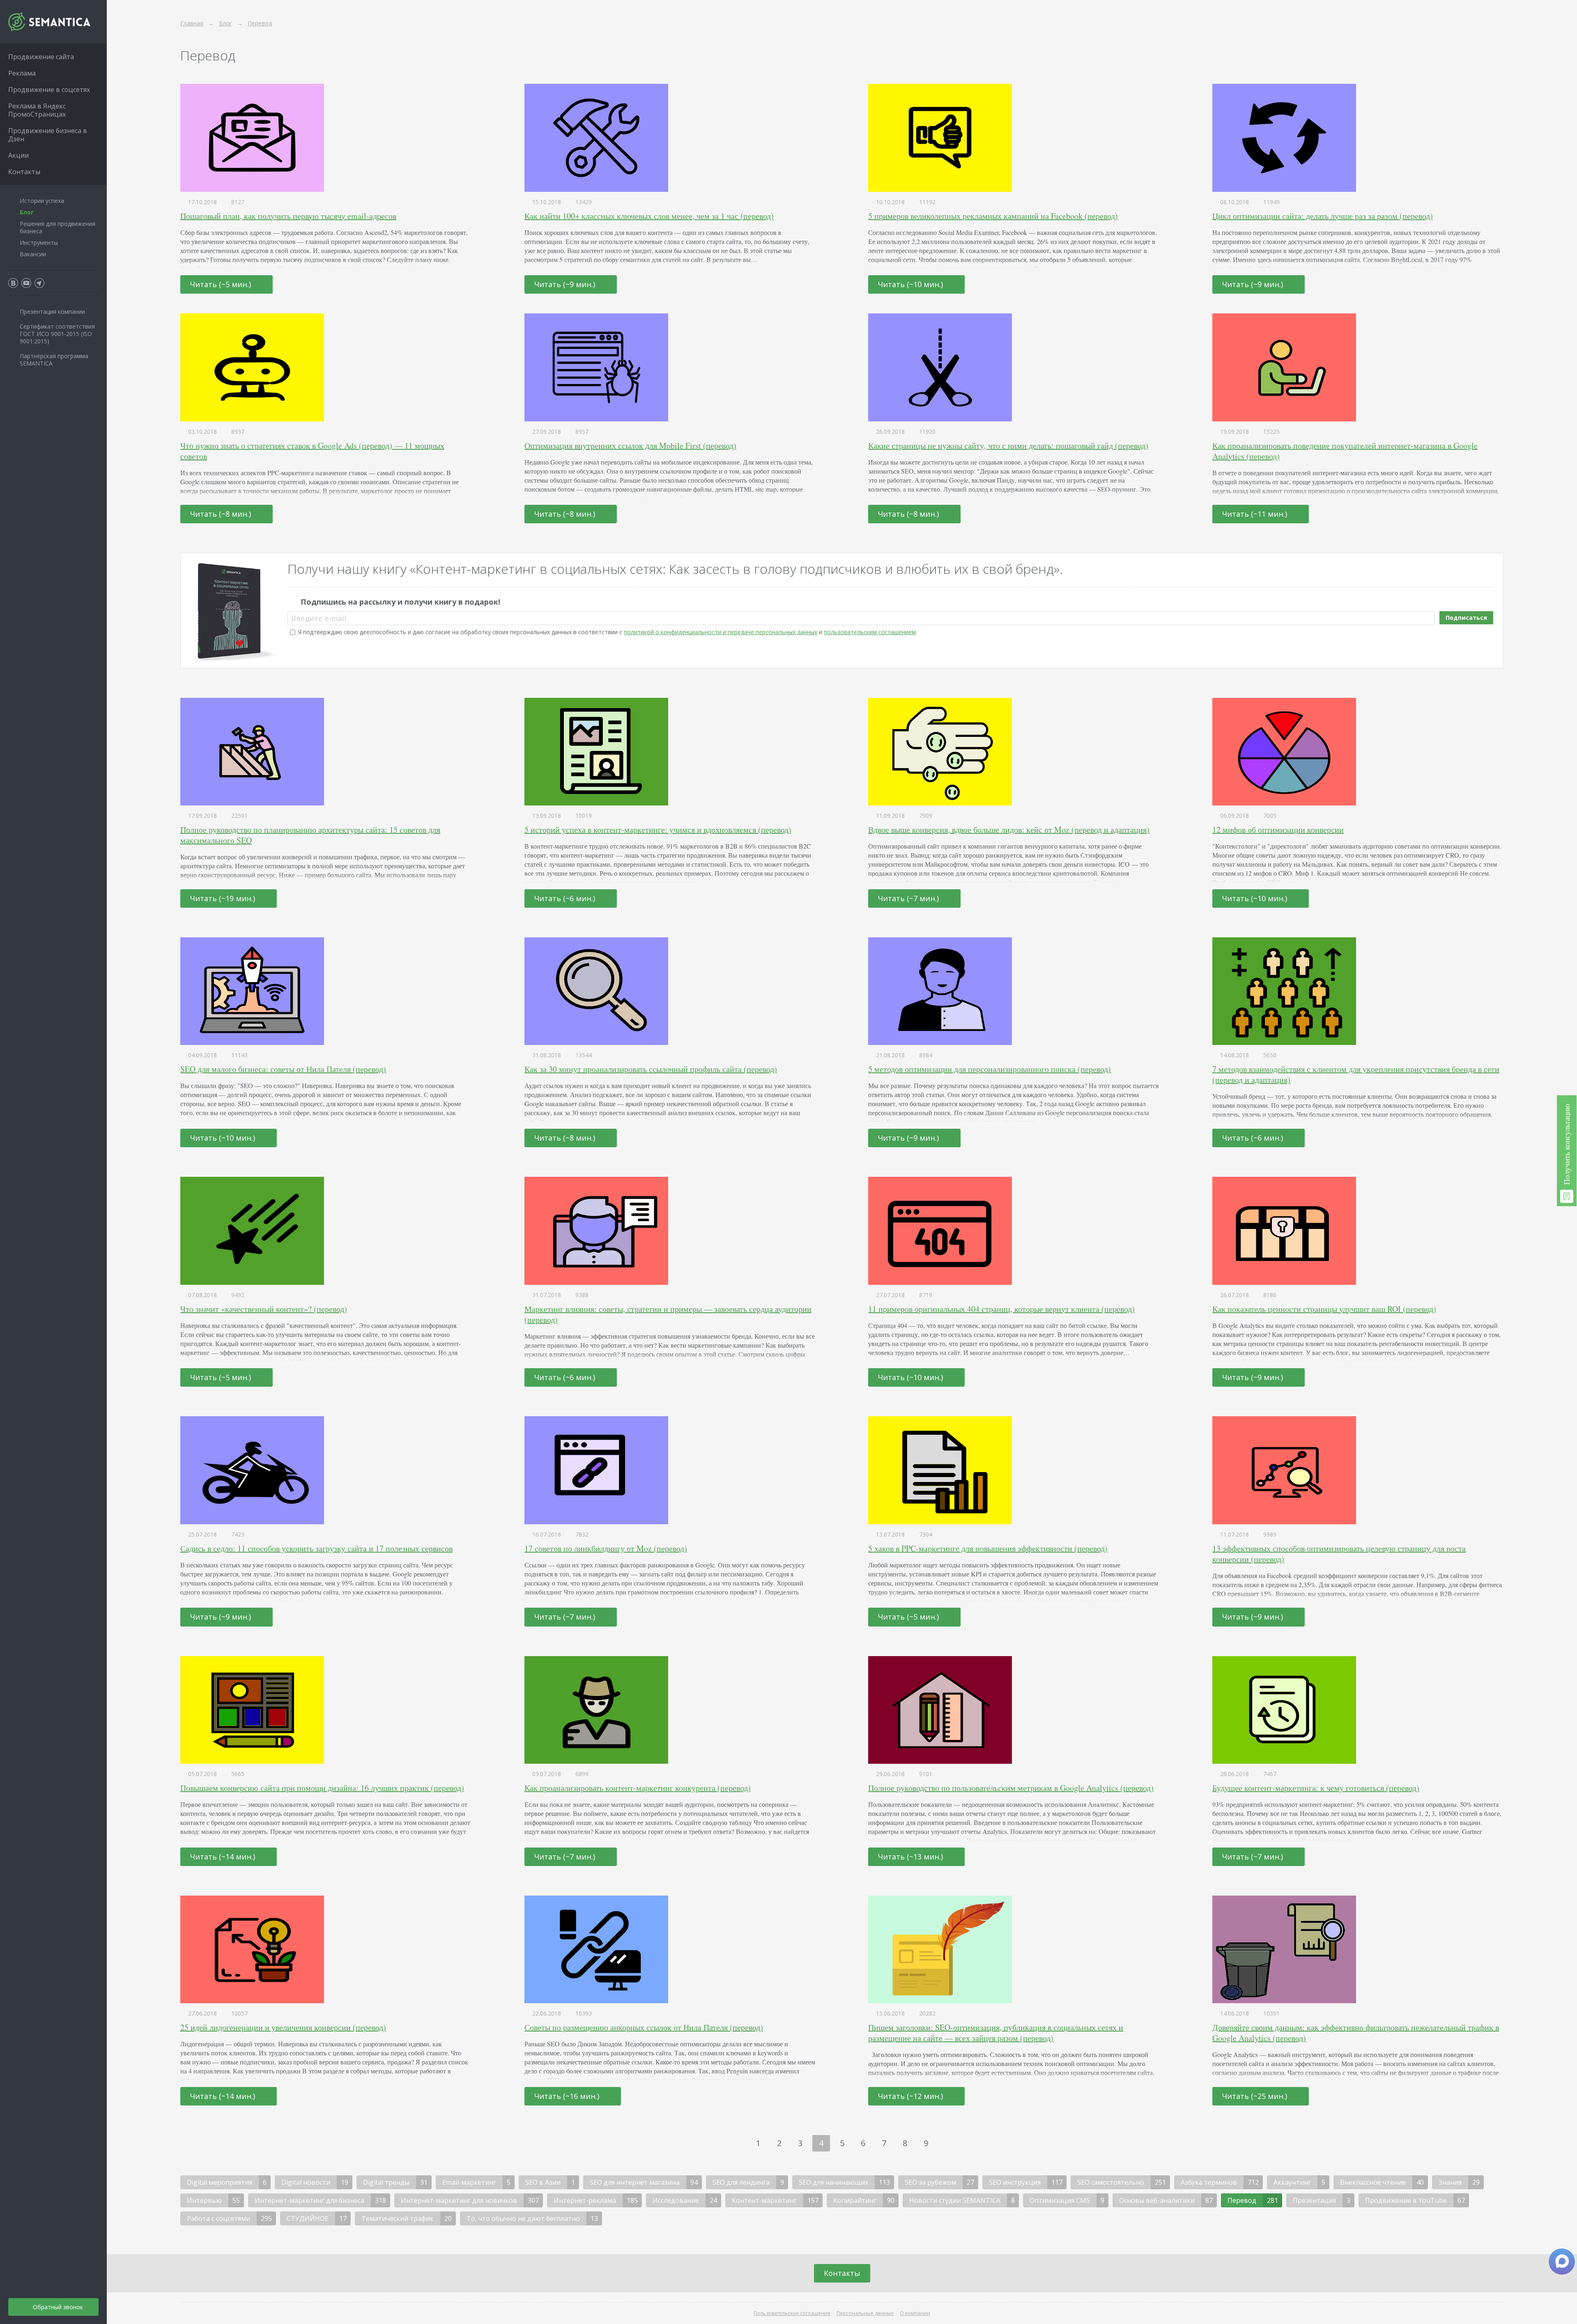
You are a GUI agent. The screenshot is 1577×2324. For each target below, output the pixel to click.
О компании (915, 2313)
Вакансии (33, 254)
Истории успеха (42, 201)
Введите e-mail (319, 618)
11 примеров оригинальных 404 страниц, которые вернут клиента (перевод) (1001, 1309)
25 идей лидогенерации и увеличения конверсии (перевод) (283, 2027)
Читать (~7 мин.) (909, 898)
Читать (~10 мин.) (911, 284)
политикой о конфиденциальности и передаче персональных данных (721, 632)
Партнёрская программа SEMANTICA (54, 360)
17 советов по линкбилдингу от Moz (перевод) (606, 1548)
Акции (18, 155)
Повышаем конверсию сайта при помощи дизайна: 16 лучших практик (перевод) (322, 1788)
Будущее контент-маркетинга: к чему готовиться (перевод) (1316, 1788)
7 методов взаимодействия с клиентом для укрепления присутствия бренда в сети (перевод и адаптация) (1356, 1074)
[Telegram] (39, 283)
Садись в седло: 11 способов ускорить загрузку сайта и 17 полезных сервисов (316, 1548)
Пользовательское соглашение (792, 2313)
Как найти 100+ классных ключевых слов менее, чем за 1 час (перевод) (649, 216)
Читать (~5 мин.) (222, 284)
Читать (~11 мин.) (1256, 514)
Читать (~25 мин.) (1256, 2096)
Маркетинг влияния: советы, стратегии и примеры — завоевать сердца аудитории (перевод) (668, 1314)
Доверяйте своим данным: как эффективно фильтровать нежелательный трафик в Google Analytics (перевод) (1356, 2033)
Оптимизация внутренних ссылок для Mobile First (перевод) (630, 445)
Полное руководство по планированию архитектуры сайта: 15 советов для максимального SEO (310, 835)
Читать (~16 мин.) (568, 2096)
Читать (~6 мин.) (566, 898)
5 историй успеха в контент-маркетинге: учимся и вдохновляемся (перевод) (658, 830)
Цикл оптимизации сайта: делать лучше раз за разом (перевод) (1323, 216)
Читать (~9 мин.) (566, 284)
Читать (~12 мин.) (911, 2096)
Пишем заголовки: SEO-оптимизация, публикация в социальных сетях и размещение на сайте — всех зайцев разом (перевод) (996, 2033)
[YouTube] (26, 283)
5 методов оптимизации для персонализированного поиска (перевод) (990, 1069)
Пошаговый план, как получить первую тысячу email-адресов (288, 216)
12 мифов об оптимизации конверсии (1278, 830)
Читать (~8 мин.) (222, 514)
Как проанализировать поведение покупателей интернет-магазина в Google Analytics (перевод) (1345, 451)
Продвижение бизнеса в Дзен (48, 135)
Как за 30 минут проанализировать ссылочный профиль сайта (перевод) (651, 1069)
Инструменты (39, 243)
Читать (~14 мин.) (224, 1857)
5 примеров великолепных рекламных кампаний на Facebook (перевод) (993, 216)
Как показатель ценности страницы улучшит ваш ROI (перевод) (1324, 1309)
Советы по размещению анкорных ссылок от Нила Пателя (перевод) (644, 2027)
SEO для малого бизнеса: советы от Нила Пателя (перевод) (283, 1069)
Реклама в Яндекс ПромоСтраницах (37, 110)
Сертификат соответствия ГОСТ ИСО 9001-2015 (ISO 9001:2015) (57, 334)
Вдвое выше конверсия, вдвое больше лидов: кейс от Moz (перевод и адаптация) (1009, 830)
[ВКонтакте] (13, 283)
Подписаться (1466, 618)
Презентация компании (52, 312)
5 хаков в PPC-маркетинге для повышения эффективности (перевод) (988, 1548)
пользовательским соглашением (870, 632)
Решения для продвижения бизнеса (57, 227)
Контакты (842, 2273)
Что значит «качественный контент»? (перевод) (264, 1309)
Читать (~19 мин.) (224, 898)
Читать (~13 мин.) (911, 1857)
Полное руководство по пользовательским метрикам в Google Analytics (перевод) (1011, 1788)
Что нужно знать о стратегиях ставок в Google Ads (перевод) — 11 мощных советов (312, 451)
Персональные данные (865, 2313)
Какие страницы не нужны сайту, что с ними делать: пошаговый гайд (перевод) (1008, 445)
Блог (27, 212)
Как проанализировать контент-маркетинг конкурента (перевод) (638, 1788)
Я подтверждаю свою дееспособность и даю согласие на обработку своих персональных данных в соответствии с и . (608, 632)
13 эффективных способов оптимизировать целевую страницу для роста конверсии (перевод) (1339, 1554)
